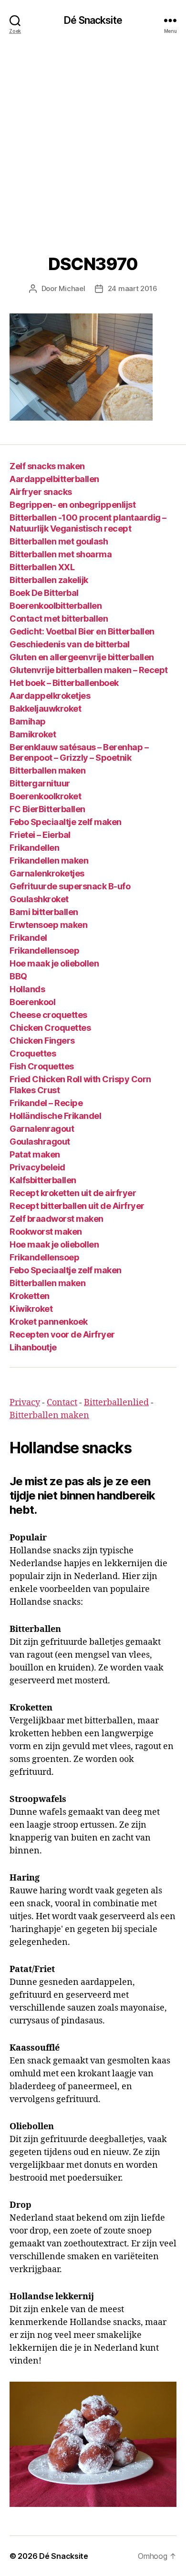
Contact (62, 1403)
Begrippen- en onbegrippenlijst (72, 505)
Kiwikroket (31, 1309)
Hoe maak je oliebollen (54, 963)
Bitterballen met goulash (59, 541)
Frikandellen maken (49, 860)
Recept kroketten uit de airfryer (73, 1193)
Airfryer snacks (41, 492)
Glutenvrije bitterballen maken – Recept (89, 670)
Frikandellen (34, 848)
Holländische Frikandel (55, 1116)
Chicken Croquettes (50, 1028)
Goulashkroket (39, 899)
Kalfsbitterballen (43, 1180)
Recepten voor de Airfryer (62, 1334)
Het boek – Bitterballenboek (64, 683)
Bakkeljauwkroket (45, 709)
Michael (72, 288)
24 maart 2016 (133, 288)
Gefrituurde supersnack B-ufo (70, 886)
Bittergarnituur (40, 783)
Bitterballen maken (47, 770)
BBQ (18, 976)
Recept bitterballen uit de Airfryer (77, 1206)
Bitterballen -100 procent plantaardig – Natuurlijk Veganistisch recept (88, 523)
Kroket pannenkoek (49, 1322)
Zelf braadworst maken (57, 1219)
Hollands (27, 989)
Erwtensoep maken (48, 925)
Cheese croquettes (48, 1015)
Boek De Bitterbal (44, 593)
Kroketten (30, 1296)
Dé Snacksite (93, 20)
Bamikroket (33, 734)
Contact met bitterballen (59, 619)
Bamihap (28, 721)
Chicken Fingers (42, 1041)
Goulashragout (40, 1142)
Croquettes (33, 1053)
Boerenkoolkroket (45, 796)
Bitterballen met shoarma (61, 554)
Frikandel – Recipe (46, 1103)
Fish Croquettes (42, 1066)
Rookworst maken (46, 1232)
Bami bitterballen (44, 912)
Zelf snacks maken (47, 466)
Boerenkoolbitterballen (56, 606)
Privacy (25, 1403)
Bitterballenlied (116, 1403)
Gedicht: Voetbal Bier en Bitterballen (82, 631)
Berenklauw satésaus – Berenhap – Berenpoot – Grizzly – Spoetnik (79, 753)
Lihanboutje (33, 1347)
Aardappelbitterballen (54, 479)
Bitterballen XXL (42, 567)
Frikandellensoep (44, 951)
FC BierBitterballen (47, 809)
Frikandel (28, 938)
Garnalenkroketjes (47, 873)
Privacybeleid (37, 1167)
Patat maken (35, 1154)
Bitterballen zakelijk (49, 580)
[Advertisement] (93, 138)
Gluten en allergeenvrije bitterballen (82, 657)
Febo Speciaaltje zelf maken (66, 822)
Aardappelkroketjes (50, 696)
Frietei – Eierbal (40, 835)
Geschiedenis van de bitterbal (70, 644)
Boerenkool (32, 1002)
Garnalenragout (42, 1129)
